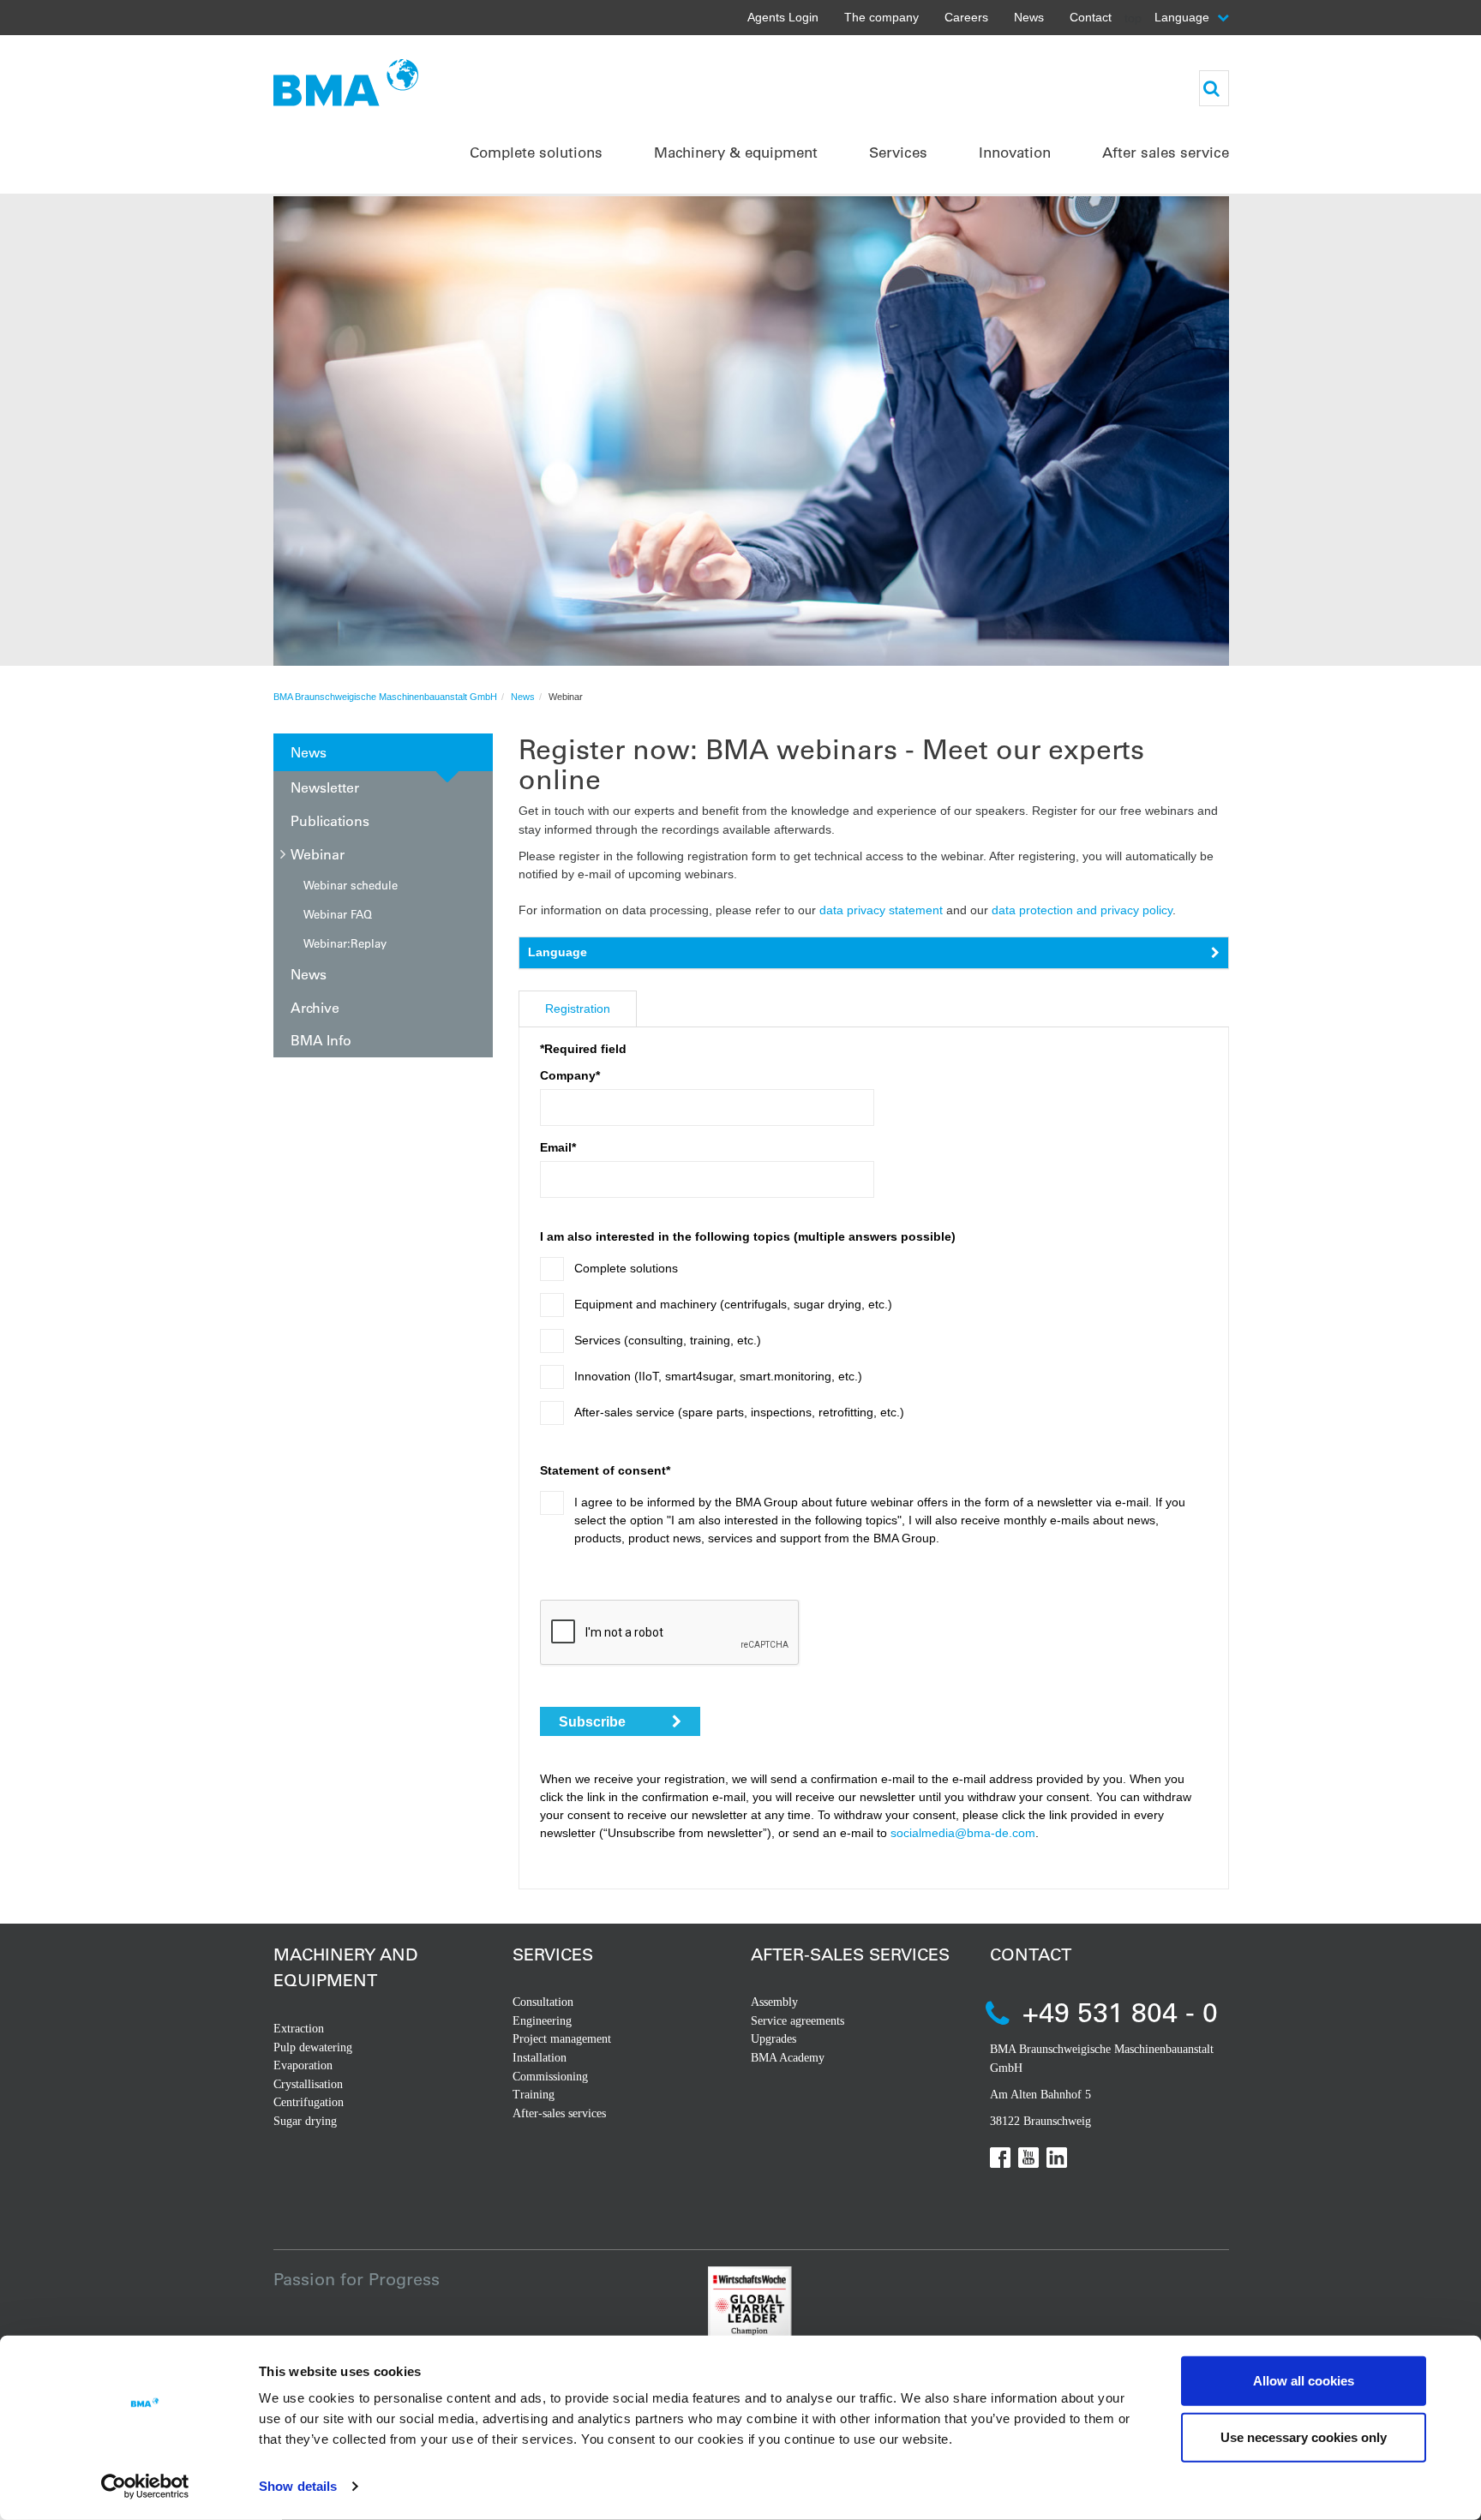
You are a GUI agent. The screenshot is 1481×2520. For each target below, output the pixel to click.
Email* (558, 1147)
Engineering (542, 2021)
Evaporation (303, 2065)
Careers (966, 17)
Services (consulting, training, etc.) (668, 1340)
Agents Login (783, 17)
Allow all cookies (1304, 2381)
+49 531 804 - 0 (1120, 2011)
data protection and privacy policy (1082, 910)
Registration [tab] (578, 1009)
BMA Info (321, 1040)
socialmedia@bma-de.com (963, 1833)
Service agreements (797, 2021)
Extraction (299, 2029)
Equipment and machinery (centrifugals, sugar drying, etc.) (733, 1304)
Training (534, 2095)
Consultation (543, 2002)
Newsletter (325, 787)
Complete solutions (626, 1268)
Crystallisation (308, 2084)
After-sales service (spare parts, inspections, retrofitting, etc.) (739, 1412)
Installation (540, 2058)
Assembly (774, 2002)
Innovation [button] (1015, 152)
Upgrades (773, 2039)
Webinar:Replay (345, 943)
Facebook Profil (1000, 2158)
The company (881, 17)
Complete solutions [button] (536, 152)
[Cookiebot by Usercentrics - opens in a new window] (145, 2487)
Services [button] (898, 152)
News (1029, 17)
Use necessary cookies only (1304, 2436)
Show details (298, 2486)
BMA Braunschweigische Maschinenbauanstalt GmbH (385, 697)
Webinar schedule (351, 885)
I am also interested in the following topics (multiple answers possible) (748, 1236)
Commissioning (550, 2077)
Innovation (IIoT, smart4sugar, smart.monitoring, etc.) (718, 1376)
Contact (1091, 17)
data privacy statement (881, 910)
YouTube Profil (1028, 2158)
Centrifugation (309, 2102)
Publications (330, 820)
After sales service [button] (1166, 152)
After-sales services (559, 2113)
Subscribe (594, 1722)
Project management (562, 2039)
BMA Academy (788, 2058)
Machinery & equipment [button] (736, 152)
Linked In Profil (1057, 2158)
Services (553, 1954)
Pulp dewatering (313, 2047)
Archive (315, 1007)
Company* (570, 1075)
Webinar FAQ (338, 914)
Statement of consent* (605, 1470)
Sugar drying (305, 2121)
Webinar (318, 854)
